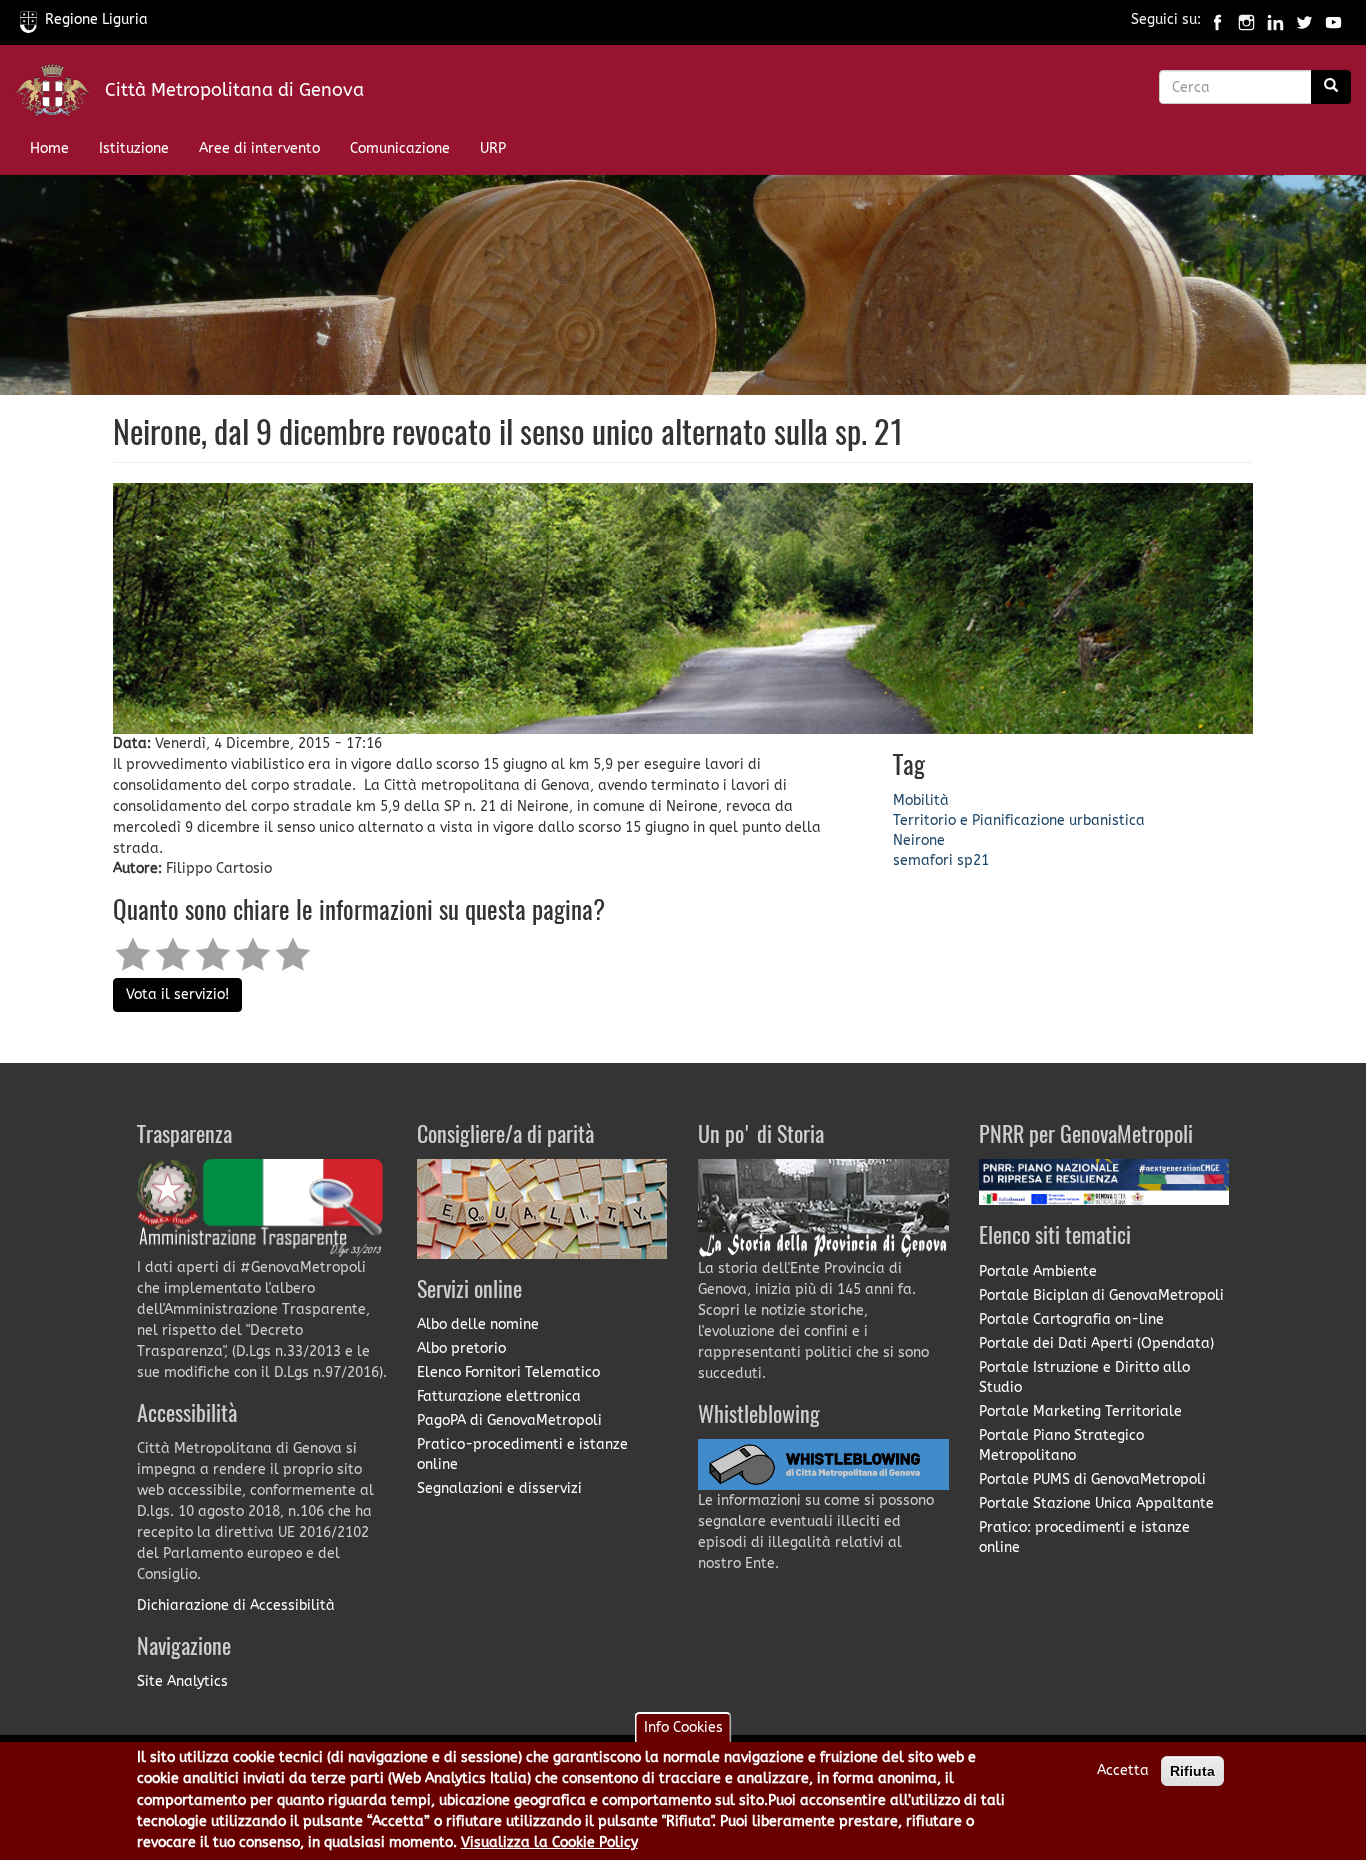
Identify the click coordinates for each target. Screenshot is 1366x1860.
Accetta (1123, 1770)
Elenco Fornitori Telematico (508, 1372)
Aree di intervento (259, 148)
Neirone (919, 840)
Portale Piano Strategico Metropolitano (1061, 1445)
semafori (923, 860)
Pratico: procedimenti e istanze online (1084, 1537)
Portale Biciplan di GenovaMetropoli (1101, 1295)
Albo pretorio (461, 1348)
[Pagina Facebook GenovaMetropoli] (1217, 19)
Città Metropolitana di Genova (234, 90)
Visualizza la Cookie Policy (549, 1843)
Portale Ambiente (1038, 1271)
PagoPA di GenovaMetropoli (509, 1420)
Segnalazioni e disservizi (499, 1488)
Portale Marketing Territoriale (1080, 1411)
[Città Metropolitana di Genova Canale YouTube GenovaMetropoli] (1333, 19)
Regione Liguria (96, 19)
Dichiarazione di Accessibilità (236, 1605)
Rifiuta (1192, 1771)
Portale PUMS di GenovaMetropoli (1092, 1479)
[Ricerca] (1331, 87)
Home (49, 148)
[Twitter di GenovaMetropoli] (1304, 19)
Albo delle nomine (478, 1324)
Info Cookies (683, 1727)
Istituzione (134, 148)
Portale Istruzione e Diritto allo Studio (1084, 1377)
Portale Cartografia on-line (1071, 1319)
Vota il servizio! (177, 994)
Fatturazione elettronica (499, 1396)
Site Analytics (182, 1681)
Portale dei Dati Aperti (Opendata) (1096, 1343)
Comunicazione (400, 148)
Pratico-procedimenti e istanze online (522, 1454)
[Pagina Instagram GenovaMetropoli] (1246, 19)
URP (493, 148)
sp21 (973, 860)
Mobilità (921, 800)
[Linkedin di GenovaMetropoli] (1275, 19)
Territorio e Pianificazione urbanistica (1019, 820)
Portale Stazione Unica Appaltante (1096, 1503)
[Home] (60, 94)
